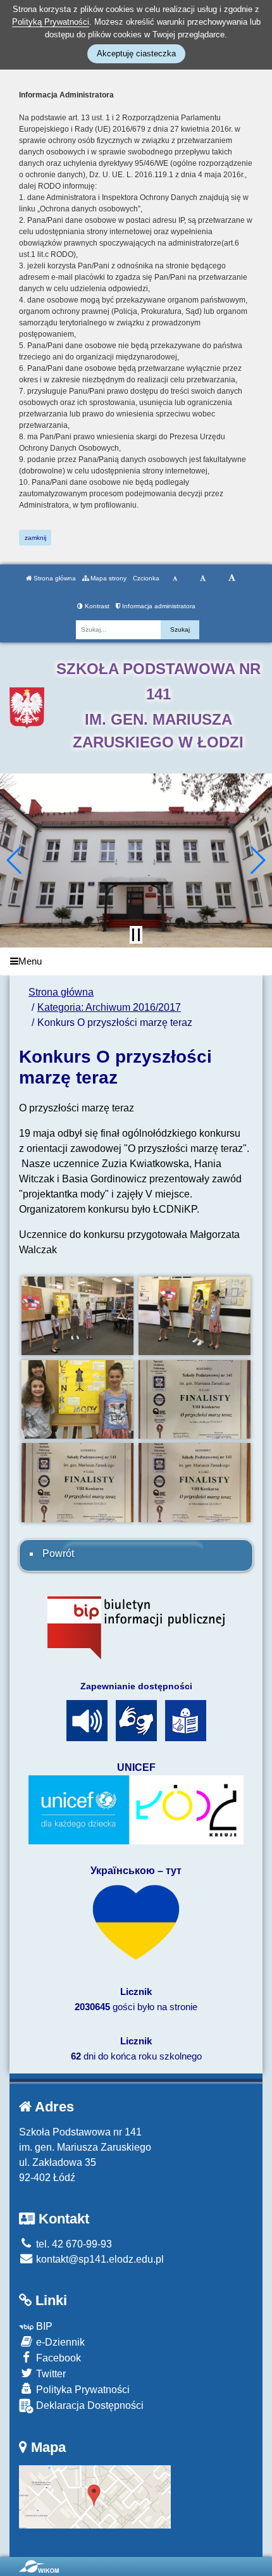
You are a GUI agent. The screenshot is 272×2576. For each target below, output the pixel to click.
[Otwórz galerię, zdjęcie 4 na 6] (195, 1399)
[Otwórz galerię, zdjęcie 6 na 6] (195, 1482)
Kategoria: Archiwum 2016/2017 (109, 1007)
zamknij (35, 538)
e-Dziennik (59, 2342)
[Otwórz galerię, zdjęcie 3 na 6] (78, 1399)
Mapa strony (108, 578)
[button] (15, 860)
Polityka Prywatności (82, 2390)
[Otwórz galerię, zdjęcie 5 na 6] (78, 1482)
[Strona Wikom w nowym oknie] (39, 2567)
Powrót (58, 1554)
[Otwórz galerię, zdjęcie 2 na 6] (195, 1316)
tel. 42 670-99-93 (73, 2244)
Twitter (50, 2374)
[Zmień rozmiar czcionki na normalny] (175, 578)
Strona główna (54, 578)
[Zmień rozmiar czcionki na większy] (203, 578)
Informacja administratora (158, 606)
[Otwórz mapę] (95, 2497)
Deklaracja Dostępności (89, 2405)
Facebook (57, 2358)
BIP (43, 2326)
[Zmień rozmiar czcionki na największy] (232, 578)
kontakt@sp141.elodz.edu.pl (99, 2259)
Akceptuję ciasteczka (136, 53)
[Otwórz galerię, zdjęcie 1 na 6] (78, 1316)
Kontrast (96, 606)
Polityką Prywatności (51, 22)
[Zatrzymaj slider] (136, 935)
